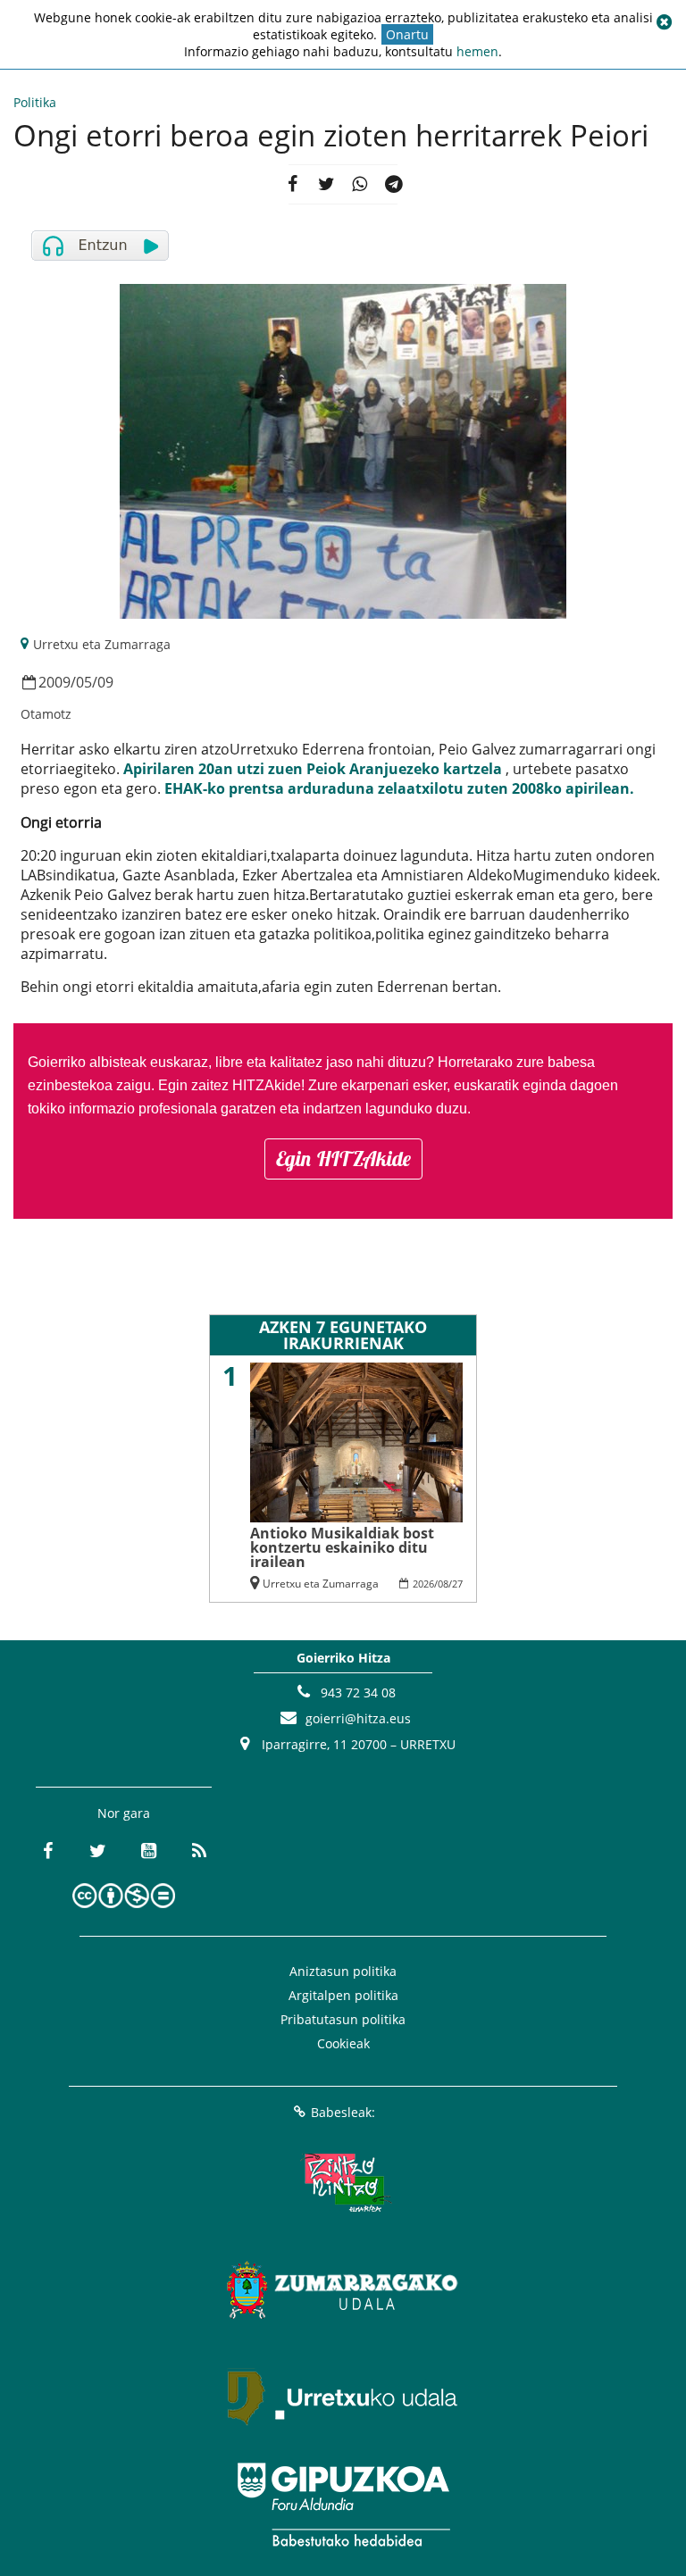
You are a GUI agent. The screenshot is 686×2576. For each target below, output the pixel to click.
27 (457, 1584)
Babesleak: (343, 2112)
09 (105, 682)
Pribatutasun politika (343, 2019)
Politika (35, 102)
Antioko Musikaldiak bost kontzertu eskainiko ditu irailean (342, 1547)
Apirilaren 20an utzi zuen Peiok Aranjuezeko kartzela (313, 769)
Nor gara (124, 1813)
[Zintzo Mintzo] (343, 2183)
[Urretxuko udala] (343, 2397)
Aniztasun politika (343, 1971)
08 (443, 1584)
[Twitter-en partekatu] (326, 185)
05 (84, 682)
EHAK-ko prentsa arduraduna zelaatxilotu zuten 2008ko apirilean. (399, 788)
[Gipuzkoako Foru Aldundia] (343, 2505)
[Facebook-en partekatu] (292, 185)
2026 (423, 1584)
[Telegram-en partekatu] (394, 185)
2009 (54, 682)
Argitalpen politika (343, 1995)
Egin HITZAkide (343, 1159)
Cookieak (343, 2043)
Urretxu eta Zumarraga (102, 644)
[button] (664, 22)
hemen (477, 51)
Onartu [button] (407, 34)
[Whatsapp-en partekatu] (360, 185)
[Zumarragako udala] (343, 2290)
